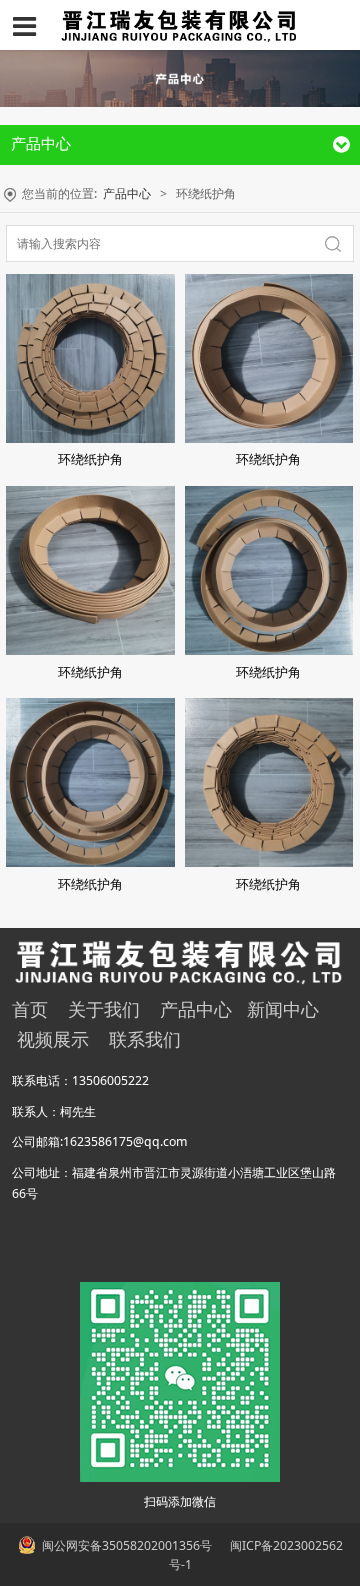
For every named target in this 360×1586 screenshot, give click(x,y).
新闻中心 (283, 1009)
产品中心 (127, 193)
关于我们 (104, 1009)
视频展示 (53, 1039)
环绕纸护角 (90, 459)
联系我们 (145, 1039)
